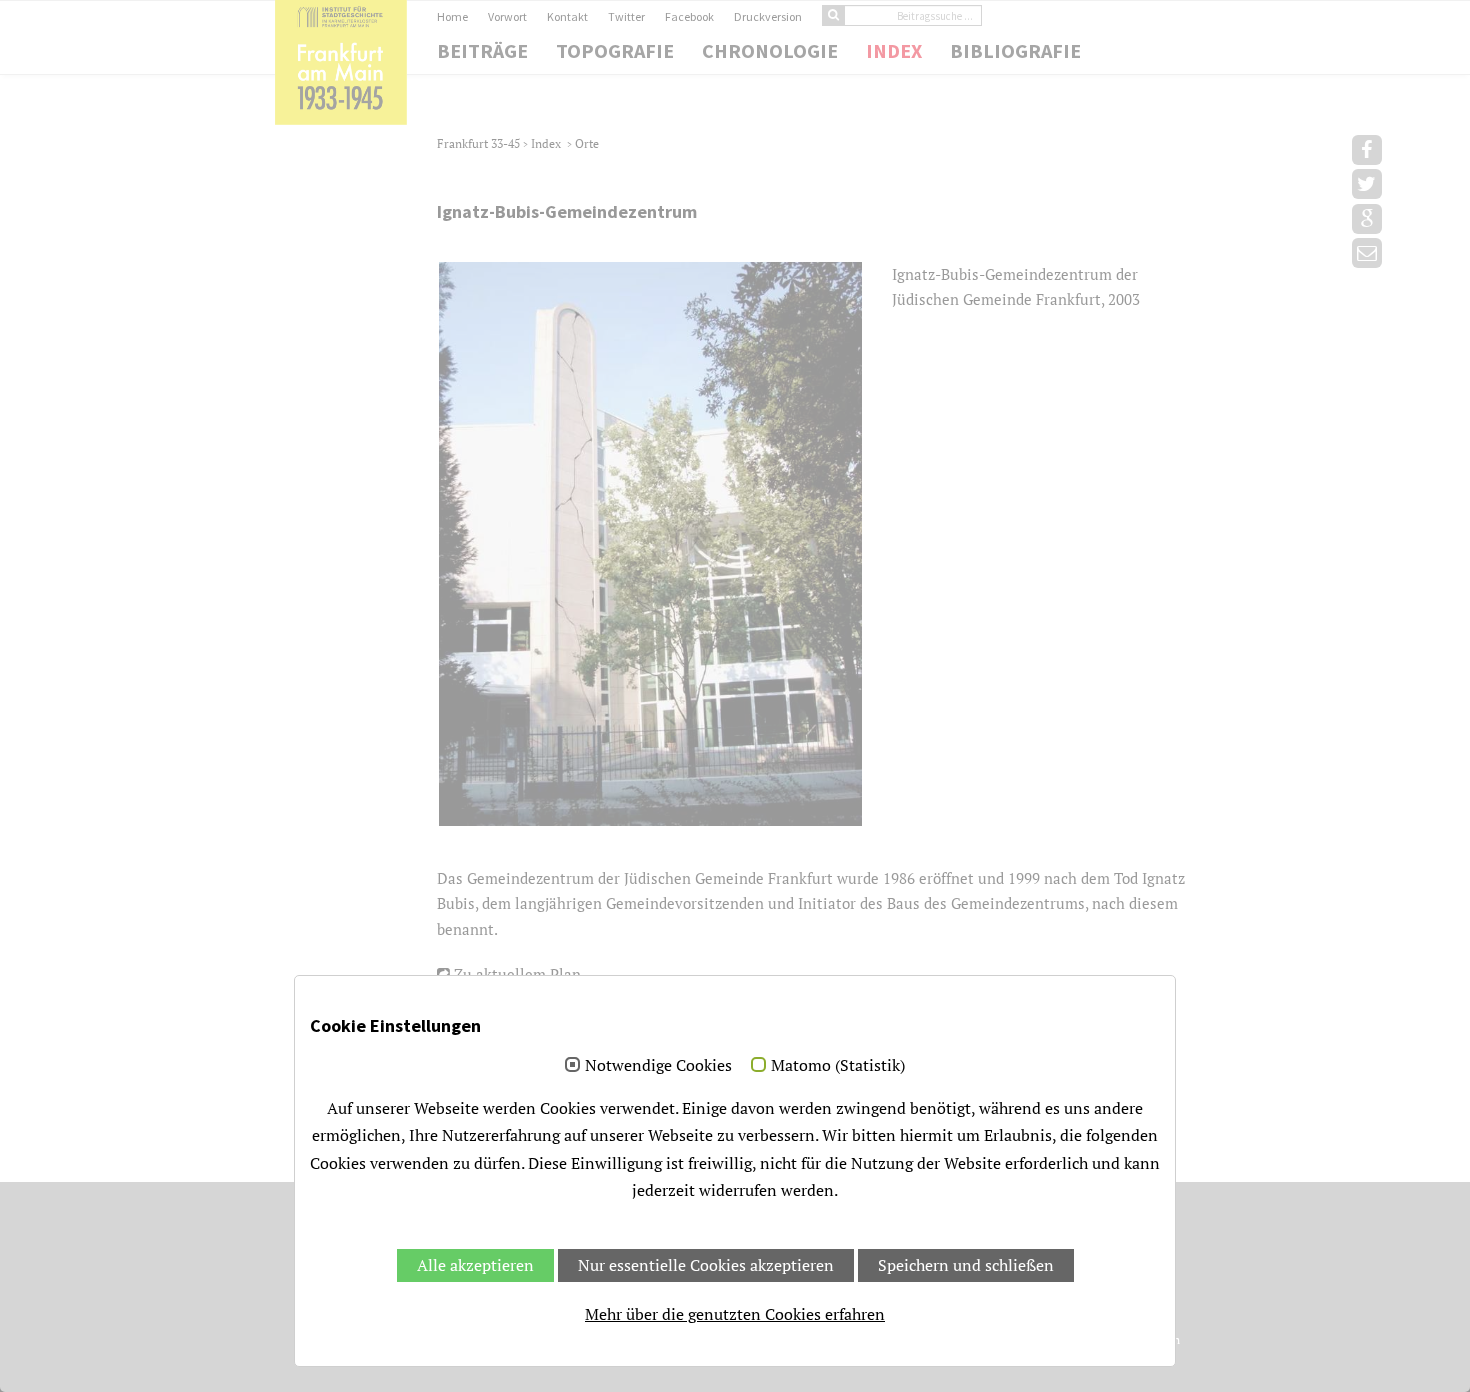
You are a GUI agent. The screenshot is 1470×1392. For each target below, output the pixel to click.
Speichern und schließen (966, 1265)
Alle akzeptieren (475, 1265)
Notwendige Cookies (658, 1066)
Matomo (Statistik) (838, 1066)
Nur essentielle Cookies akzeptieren (706, 1265)
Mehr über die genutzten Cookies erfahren (735, 1314)
